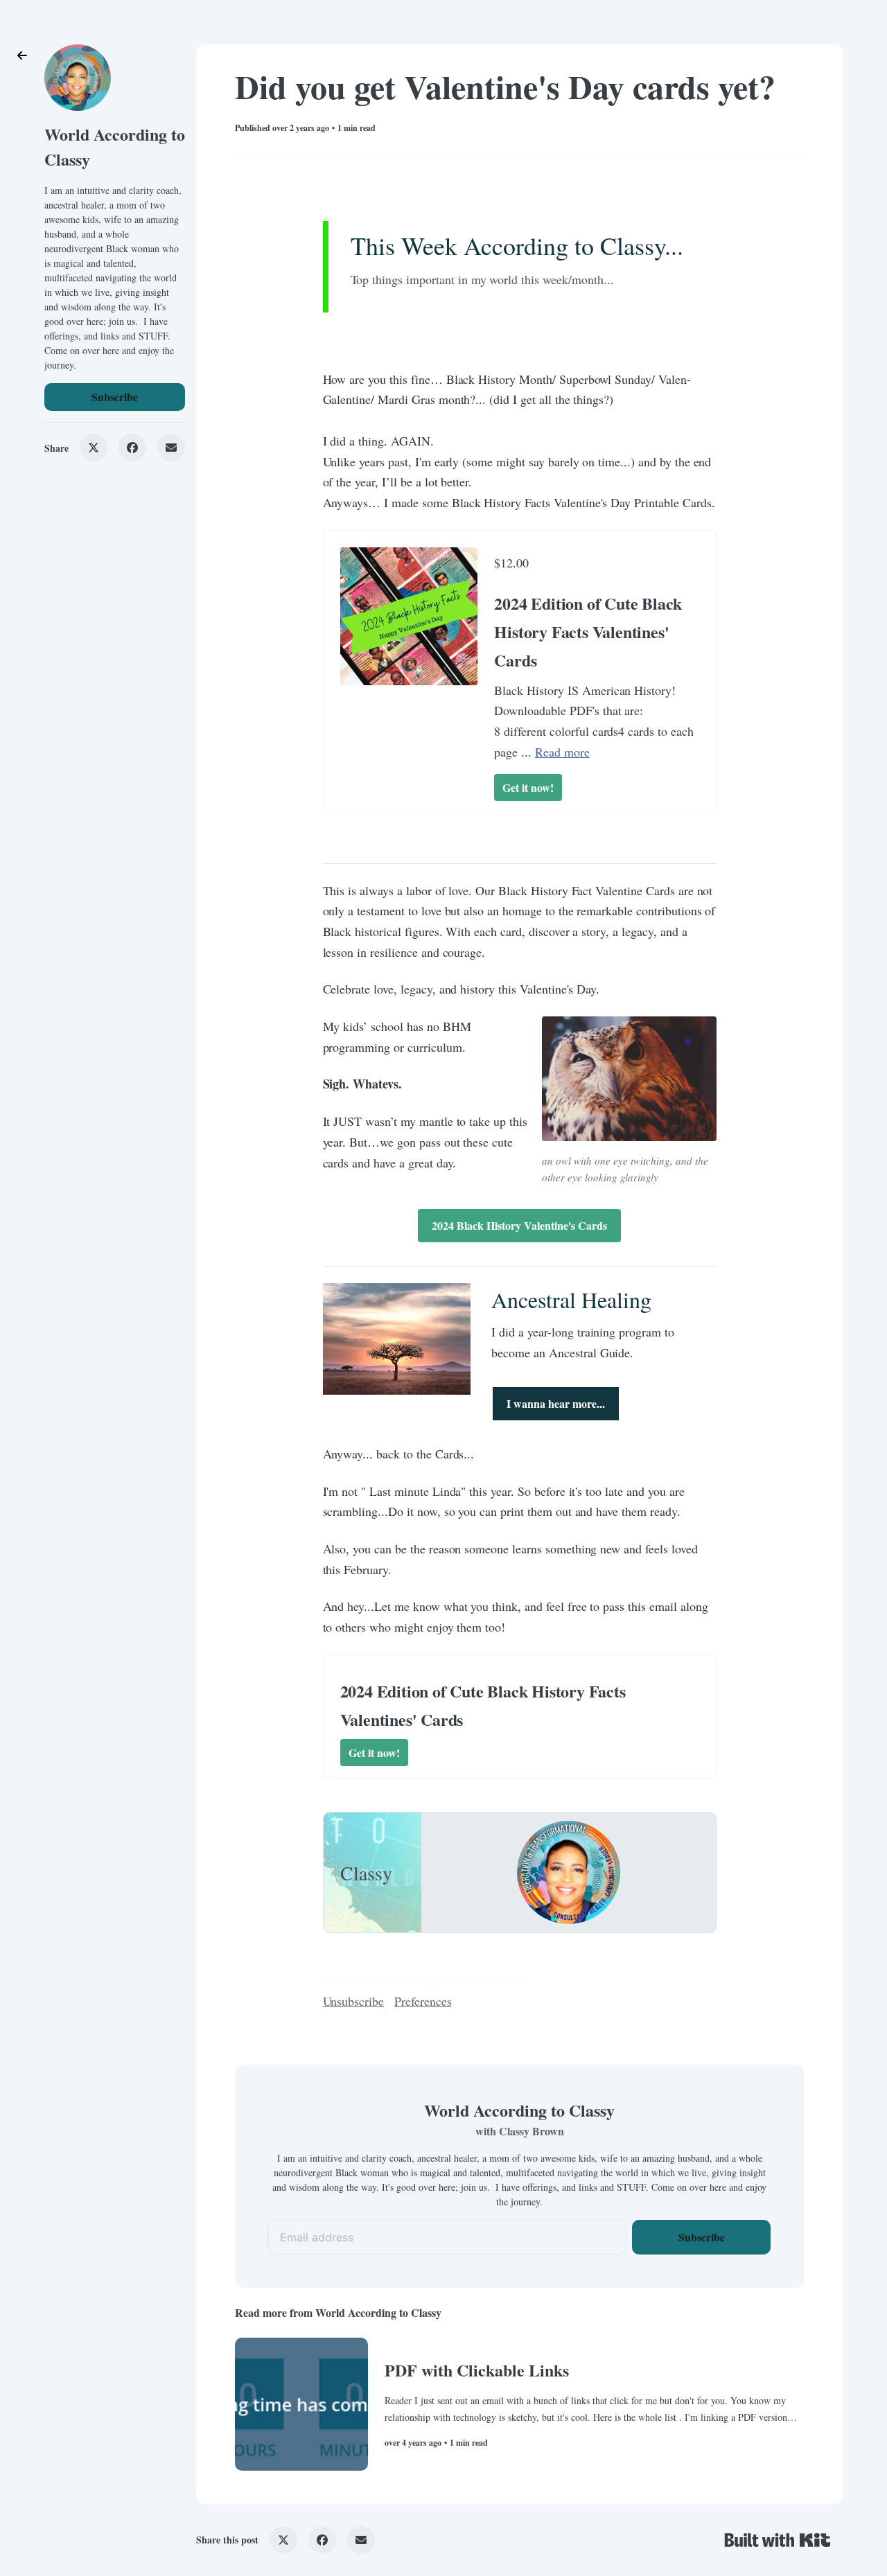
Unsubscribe (354, 2001)
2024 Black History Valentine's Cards (519, 1225)
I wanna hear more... (556, 1403)
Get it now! (528, 787)
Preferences (423, 2001)
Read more (562, 752)
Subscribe (115, 397)
